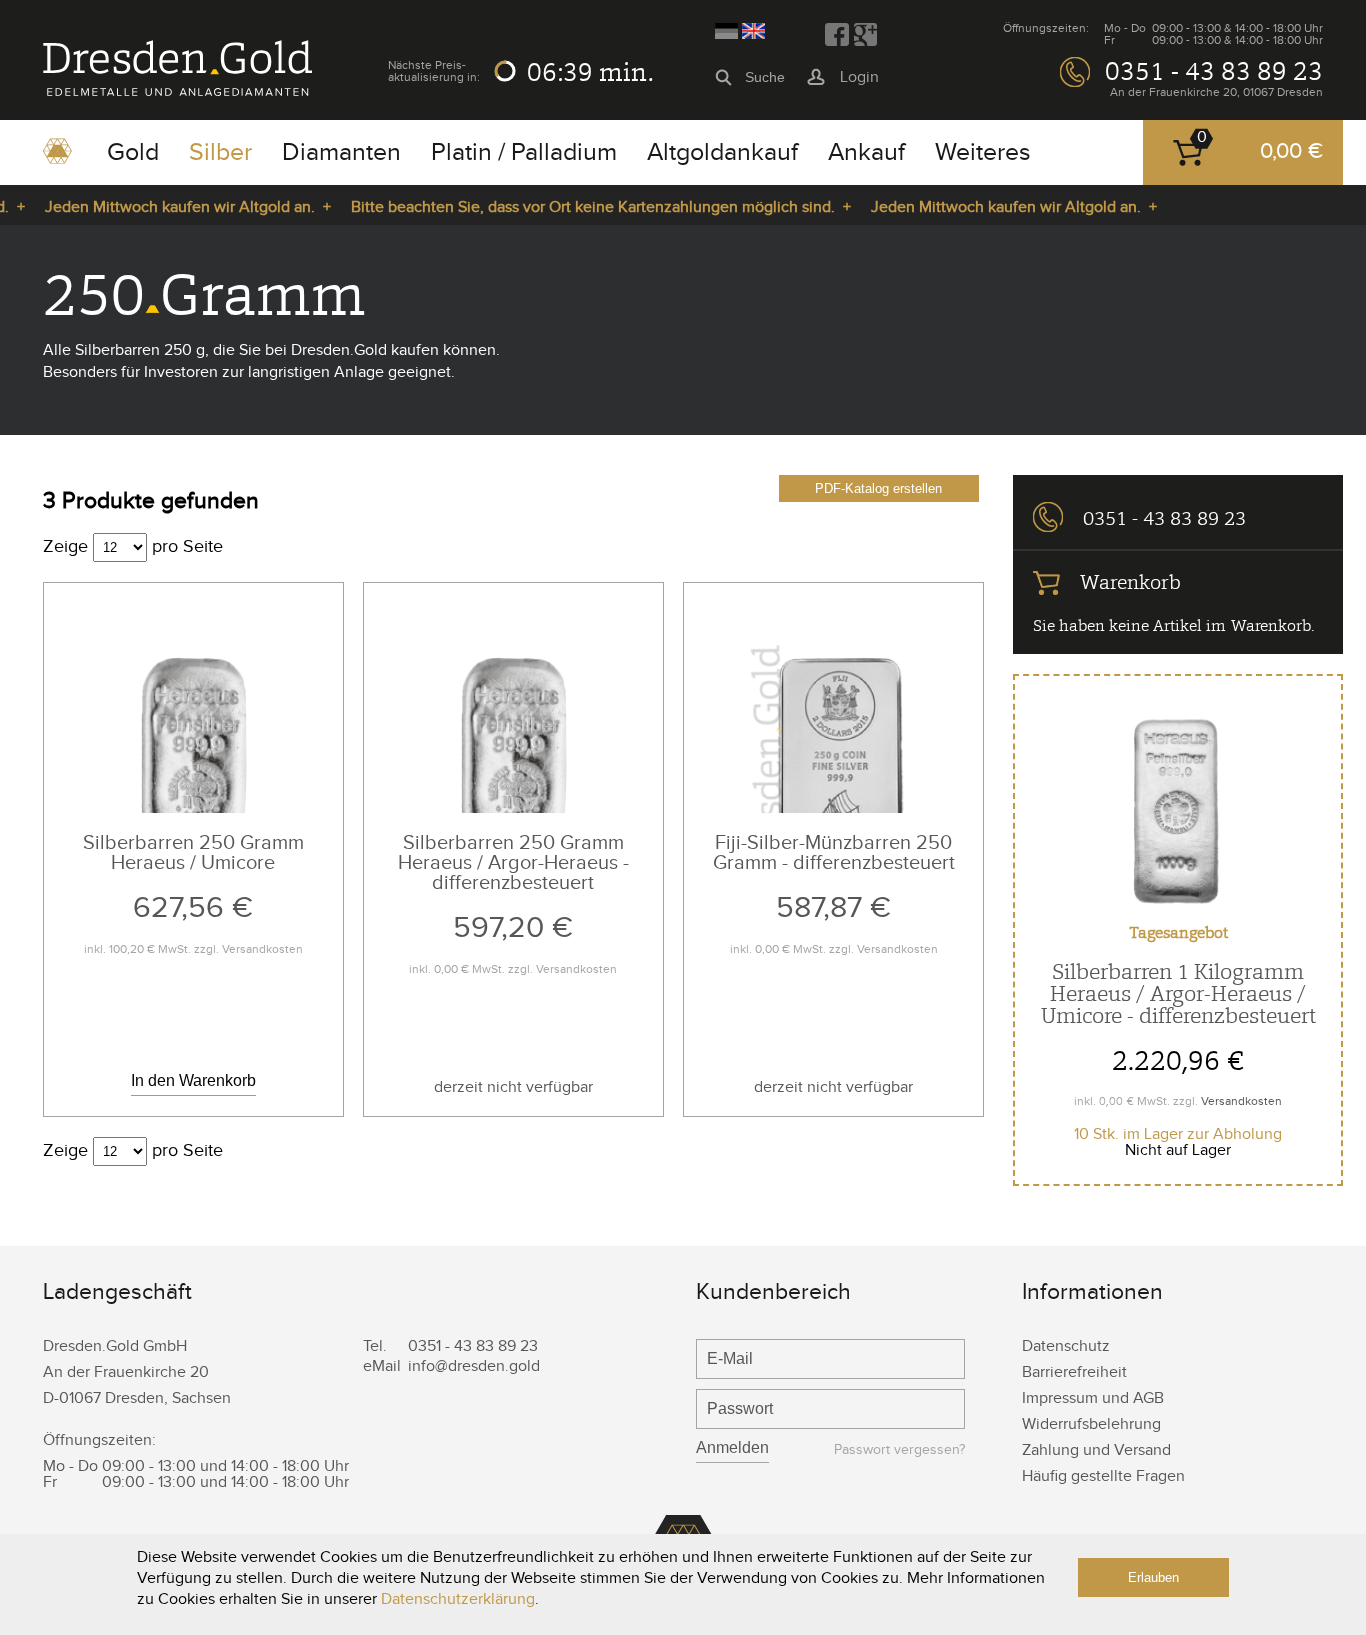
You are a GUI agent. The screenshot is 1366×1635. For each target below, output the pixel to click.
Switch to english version (753, 31)
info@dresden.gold (474, 1366)
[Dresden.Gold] (177, 91)
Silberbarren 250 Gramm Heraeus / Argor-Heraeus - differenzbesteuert (513, 863)
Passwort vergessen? (899, 1450)
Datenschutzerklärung (458, 1599)
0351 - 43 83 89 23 (1214, 71)
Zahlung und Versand (1096, 1450)
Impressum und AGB (1093, 1398)
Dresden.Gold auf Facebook (837, 35)
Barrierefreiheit (1074, 1372)
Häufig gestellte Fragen (1103, 1476)
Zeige (65, 546)
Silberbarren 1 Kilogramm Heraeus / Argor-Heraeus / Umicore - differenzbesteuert (1178, 993)
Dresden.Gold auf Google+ (865, 35)
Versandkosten (262, 949)
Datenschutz (1066, 1346)
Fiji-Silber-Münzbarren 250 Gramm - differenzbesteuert (834, 853)
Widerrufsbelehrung (1091, 1424)
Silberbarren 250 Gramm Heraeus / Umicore (193, 853)
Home (57, 158)
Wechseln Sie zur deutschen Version (726, 31)
